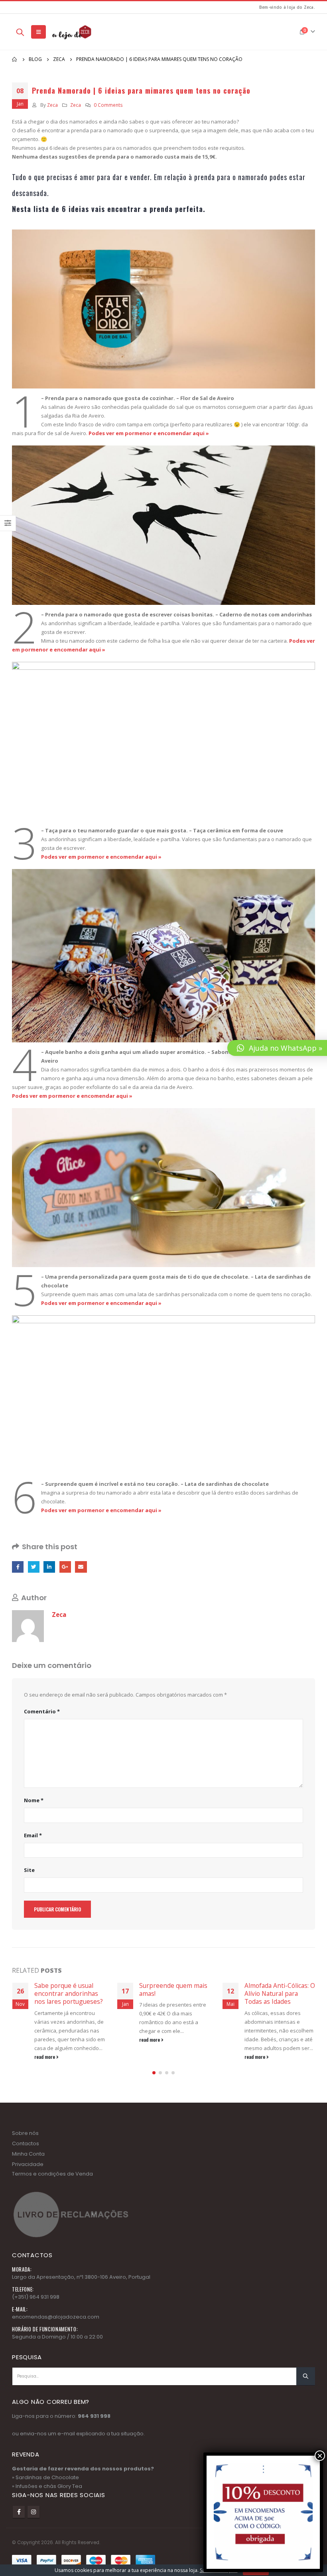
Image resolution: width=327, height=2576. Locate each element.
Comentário (42, 1711)
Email (81, 1567)
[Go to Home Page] (15, 59)
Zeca (52, 105)
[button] (154, 2089)
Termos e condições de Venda (52, 2190)
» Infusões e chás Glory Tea (47, 2502)
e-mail (66, 2450)
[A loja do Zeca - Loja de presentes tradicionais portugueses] (71, 32)
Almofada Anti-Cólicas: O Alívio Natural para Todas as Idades (174, 1994)
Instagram (33, 2528)
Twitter (34, 1567)
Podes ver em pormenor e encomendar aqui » (148, 433)
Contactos (26, 2159)
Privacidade (28, 2180)
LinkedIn (49, 1567)
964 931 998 (94, 2432)
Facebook (18, 1567)
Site (29, 1870)
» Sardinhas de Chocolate (45, 2494)
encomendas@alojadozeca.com (56, 2333)
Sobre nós (25, 2149)
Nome (34, 1800)
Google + (65, 1567)
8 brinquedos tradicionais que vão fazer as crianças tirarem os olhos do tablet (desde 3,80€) (273, 2002)
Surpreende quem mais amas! (68, 1989)
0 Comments (108, 105)
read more (45, 2039)
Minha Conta (28, 2170)
